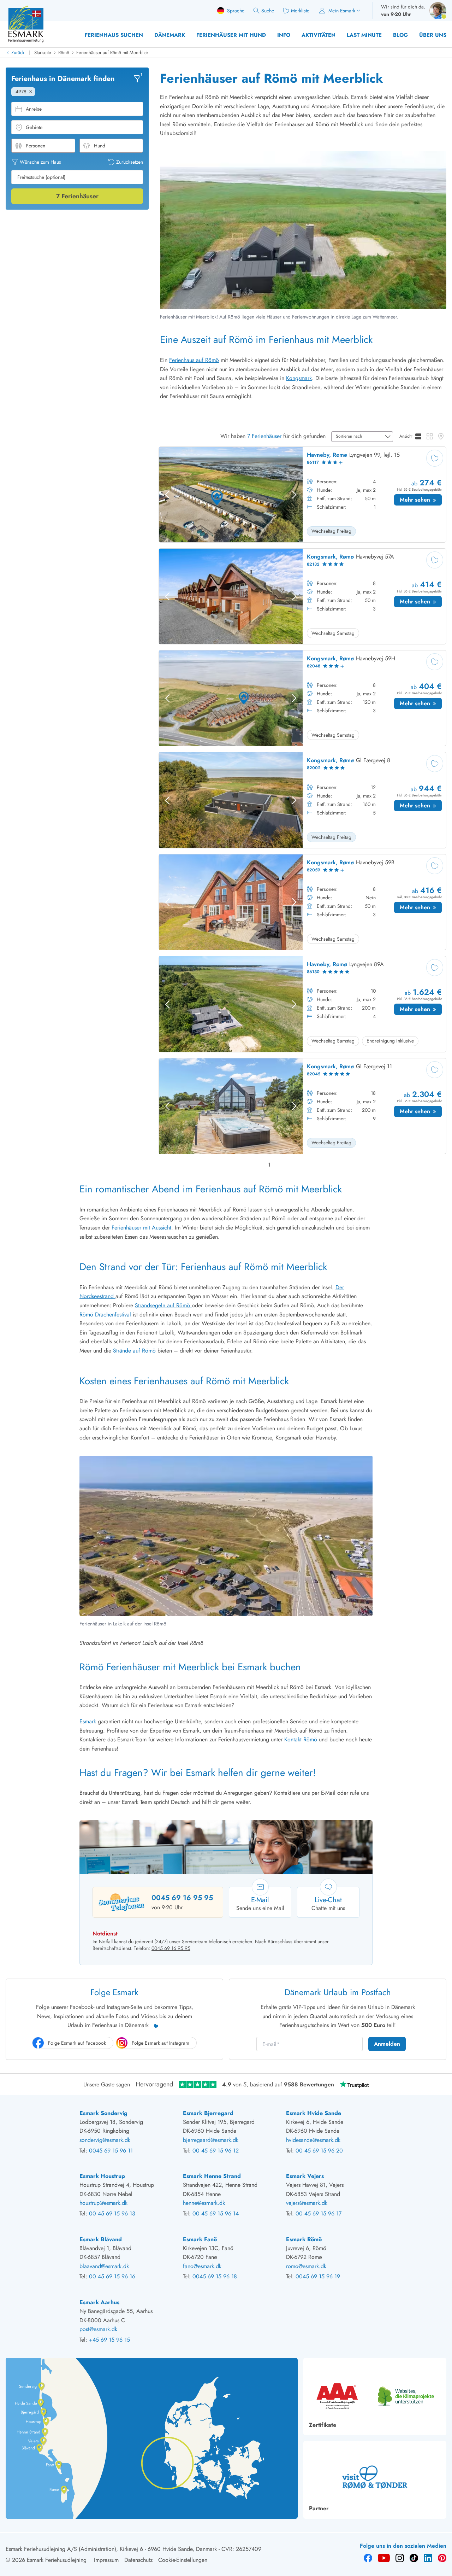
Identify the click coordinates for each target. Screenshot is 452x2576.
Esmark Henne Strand (212, 2176)
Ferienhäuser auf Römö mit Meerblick (112, 52)
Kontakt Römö (301, 1739)
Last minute (364, 35)
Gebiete (34, 127)
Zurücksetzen (130, 162)
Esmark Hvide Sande (314, 2113)
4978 (21, 92)
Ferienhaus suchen (114, 35)
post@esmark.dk (98, 2329)
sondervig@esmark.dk (105, 2140)
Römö (64, 52)
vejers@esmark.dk (307, 2203)
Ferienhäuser (77, 196)
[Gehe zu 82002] (302, 800)
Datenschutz (138, 2560)
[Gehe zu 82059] (302, 902)
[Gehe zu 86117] (302, 495)
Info (284, 35)
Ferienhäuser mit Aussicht (141, 1228)
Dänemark (170, 35)
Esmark (89, 1721)
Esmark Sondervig (103, 2113)
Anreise (34, 109)
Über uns (433, 35)
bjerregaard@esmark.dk (211, 2140)
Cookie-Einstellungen (183, 2560)
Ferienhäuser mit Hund (231, 35)
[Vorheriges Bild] (167, 495)
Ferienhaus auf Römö (194, 360)
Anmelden (387, 2044)
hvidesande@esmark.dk (313, 2140)
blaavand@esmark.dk (104, 2266)
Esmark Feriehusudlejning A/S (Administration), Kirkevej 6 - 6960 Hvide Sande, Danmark (111, 2549)
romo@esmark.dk (306, 2266)
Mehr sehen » (421, 501)
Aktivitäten (319, 35)
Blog (400, 35)
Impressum (106, 2560)
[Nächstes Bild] (294, 495)
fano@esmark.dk (202, 2266)
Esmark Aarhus (99, 2302)
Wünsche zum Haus (40, 162)
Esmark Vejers (305, 2176)
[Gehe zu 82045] (302, 1106)
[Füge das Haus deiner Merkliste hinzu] (435, 458)
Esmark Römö (304, 2239)
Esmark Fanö (200, 2239)
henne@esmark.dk (204, 2203)
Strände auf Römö (135, 1351)
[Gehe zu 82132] (302, 596)
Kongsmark (299, 378)
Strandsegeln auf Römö (163, 1305)
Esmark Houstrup (102, 2176)
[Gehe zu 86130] (302, 1004)
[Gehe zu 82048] (302, 698)
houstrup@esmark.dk (103, 2203)
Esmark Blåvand (101, 2239)
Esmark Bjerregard (208, 2113)
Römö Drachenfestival (106, 1315)
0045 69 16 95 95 (182, 1898)
